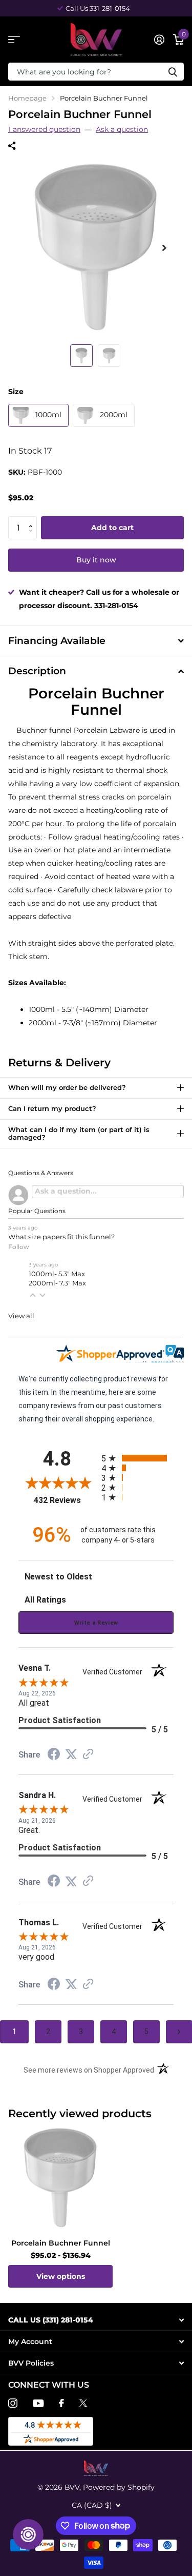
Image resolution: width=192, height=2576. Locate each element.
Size (16, 392)
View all (21, 1316)
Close (96, 2320)
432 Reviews (65, 1500)
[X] (83, 2403)
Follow (19, 1247)
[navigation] (81, 356)
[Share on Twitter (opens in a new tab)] (71, 1754)
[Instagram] (13, 2403)
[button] (33, 519)
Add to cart (112, 528)
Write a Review (96, 1623)
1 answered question (44, 129)
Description (37, 671)
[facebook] (61, 2403)
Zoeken (173, 72)
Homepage (27, 98)
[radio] (138, 1458)
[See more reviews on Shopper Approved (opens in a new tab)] (88, 1755)
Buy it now (96, 560)
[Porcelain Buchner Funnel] (60, 2178)
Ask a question (122, 129)
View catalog (14, 40)
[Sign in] (159, 40)
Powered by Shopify (119, 2487)
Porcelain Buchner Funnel (61, 2243)
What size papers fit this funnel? (61, 1237)
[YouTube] (38, 2403)
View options (61, 2276)
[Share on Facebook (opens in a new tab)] (54, 1755)
